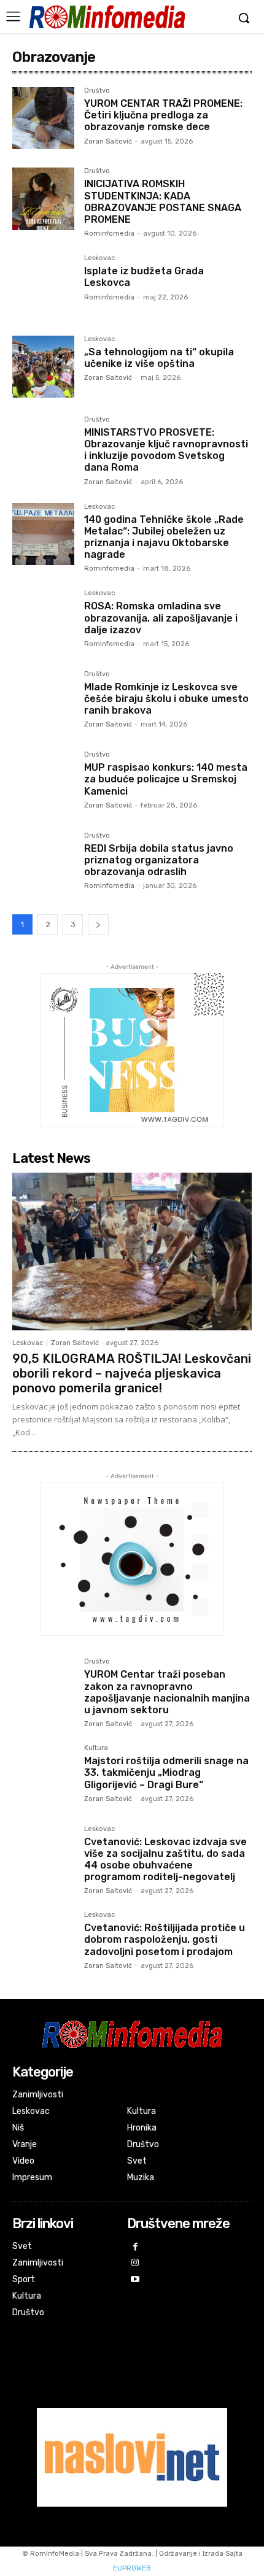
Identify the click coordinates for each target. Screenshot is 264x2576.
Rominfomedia (109, 233)
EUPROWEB (132, 2568)
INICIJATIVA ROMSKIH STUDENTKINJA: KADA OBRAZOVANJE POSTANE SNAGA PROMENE (163, 202)
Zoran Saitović (108, 141)
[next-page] (98, 924)
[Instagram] (135, 2263)
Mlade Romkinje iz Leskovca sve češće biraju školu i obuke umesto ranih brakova (166, 699)
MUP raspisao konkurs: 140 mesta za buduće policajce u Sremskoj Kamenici (166, 779)
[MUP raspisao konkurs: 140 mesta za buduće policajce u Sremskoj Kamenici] (43, 782)
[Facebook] (135, 2247)
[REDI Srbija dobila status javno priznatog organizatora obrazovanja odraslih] (43, 863)
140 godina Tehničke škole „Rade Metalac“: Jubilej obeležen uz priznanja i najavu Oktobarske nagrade (164, 537)
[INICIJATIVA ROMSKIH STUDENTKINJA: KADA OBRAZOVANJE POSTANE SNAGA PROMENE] (43, 199)
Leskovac (99, 258)
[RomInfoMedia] (107, 17)
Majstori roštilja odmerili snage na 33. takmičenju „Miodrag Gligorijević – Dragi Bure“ (166, 1772)
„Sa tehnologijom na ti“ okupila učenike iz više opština (159, 358)
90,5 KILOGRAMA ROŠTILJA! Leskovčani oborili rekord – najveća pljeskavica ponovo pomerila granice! (132, 1373)
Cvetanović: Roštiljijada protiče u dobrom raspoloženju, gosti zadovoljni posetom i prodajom (165, 1939)
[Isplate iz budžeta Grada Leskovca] (43, 286)
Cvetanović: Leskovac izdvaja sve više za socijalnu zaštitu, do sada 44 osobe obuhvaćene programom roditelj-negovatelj (165, 1860)
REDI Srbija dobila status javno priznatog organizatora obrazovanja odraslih (159, 860)
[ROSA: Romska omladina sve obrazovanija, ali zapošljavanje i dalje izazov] (43, 621)
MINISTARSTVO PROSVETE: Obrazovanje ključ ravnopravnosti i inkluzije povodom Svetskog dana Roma (166, 450)
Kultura (96, 1748)
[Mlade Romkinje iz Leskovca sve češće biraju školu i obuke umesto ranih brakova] (43, 702)
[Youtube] (135, 2280)
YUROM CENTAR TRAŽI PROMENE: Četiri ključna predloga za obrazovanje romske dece (163, 115)
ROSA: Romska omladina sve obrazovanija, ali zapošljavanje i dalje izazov (161, 618)
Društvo (97, 91)
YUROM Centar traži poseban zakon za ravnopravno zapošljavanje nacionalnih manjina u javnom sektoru (167, 1692)
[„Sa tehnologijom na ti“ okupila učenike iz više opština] (43, 367)
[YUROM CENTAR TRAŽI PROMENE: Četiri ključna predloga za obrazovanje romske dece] (43, 118)
